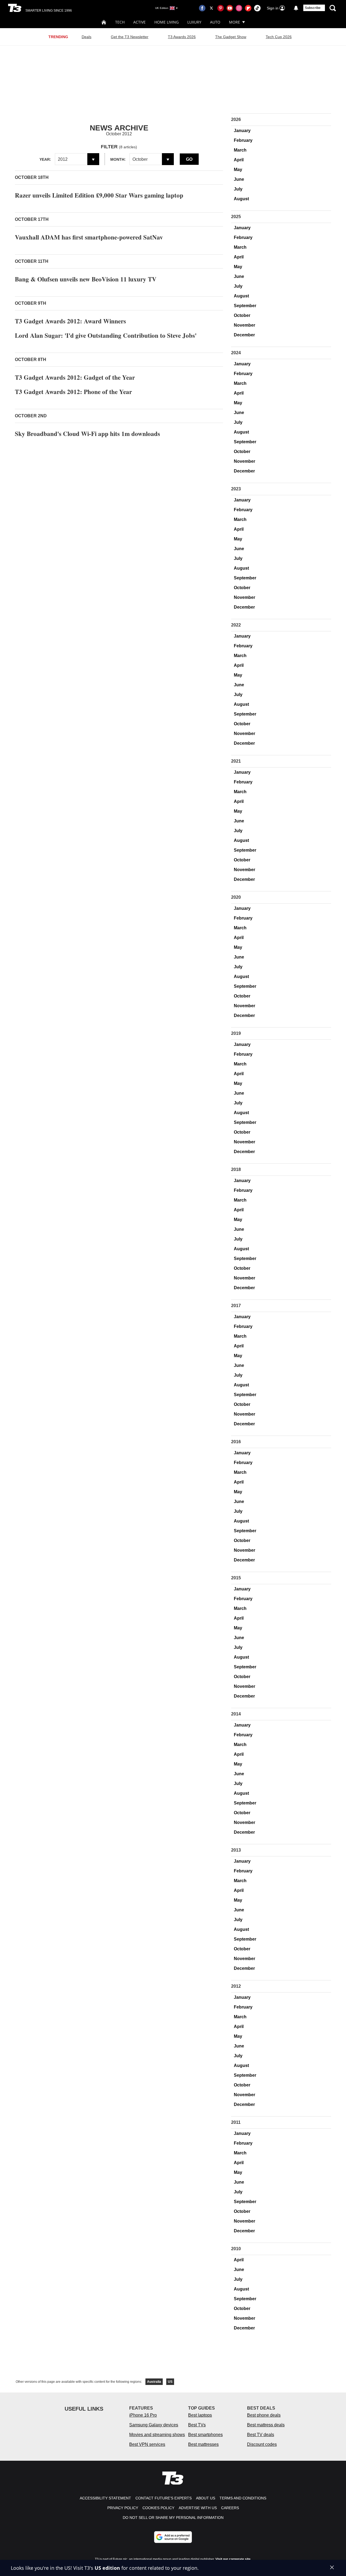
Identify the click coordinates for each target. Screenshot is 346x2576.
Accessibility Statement (105, 2498)
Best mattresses (203, 2444)
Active (139, 22)
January (242, 131)
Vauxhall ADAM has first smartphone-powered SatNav (89, 237)
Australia (154, 2382)
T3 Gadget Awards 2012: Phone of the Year (73, 392)
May (238, 170)
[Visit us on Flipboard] (248, 8)
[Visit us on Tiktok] (257, 8)
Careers (230, 2508)
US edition (107, 2568)
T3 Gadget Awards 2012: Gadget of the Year (75, 377)
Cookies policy (158, 2508)
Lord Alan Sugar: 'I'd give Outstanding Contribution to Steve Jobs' (106, 335)
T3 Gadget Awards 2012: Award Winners (70, 321)
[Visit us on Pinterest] (221, 8)
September (245, 306)
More (234, 22)
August (241, 199)
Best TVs (197, 2425)
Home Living (167, 22)
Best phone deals (264, 2415)
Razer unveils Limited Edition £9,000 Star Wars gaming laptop (99, 195)
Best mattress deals (266, 2425)
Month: (118, 159)
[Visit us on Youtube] (230, 8)
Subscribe (313, 8)
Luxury (194, 22)
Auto (215, 22)
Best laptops (200, 2415)
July (238, 189)
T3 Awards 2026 (182, 37)
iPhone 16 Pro (143, 2415)
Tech (120, 22)
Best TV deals (261, 2435)
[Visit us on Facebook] (202, 8)
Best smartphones (205, 2435)
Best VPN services (147, 2444)
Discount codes (262, 2444)
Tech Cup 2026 (279, 37)
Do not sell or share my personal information (173, 2518)
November (244, 325)
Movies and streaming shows (157, 2435)
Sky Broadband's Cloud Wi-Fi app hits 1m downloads (87, 434)
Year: (45, 159)
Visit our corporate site (233, 2559)
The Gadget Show (231, 37)
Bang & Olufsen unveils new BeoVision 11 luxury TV (86, 279)
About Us (206, 2498)
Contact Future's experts (164, 2498)
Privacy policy (123, 2508)
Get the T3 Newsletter (130, 37)
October (242, 315)
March (240, 150)
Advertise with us (198, 2508)
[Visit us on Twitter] (211, 8)
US (170, 2382)
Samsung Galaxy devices (154, 2425)
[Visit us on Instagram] (239, 8)
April (239, 160)
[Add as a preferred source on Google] (173, 2537)
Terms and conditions (243, 2498)
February (243, 140)
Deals (86, 37)
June (239, 179)
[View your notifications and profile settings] (296, 8)
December (244, 335)
